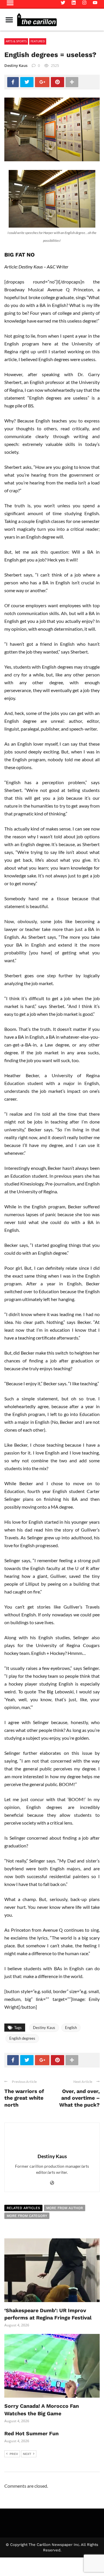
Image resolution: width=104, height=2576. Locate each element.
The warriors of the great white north (24, 2098)
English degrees (22, 2038)
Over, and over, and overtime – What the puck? (79, 2098)
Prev (14, 2454)
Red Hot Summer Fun (31, 2433)
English (71, 2028)
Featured (38, 41)
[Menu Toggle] (9, 20)
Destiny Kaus (16, 65)
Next (27, 2454)
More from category (27, 2216)
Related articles (23, 2208)
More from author (65, 2208)
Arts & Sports (16, 41)
